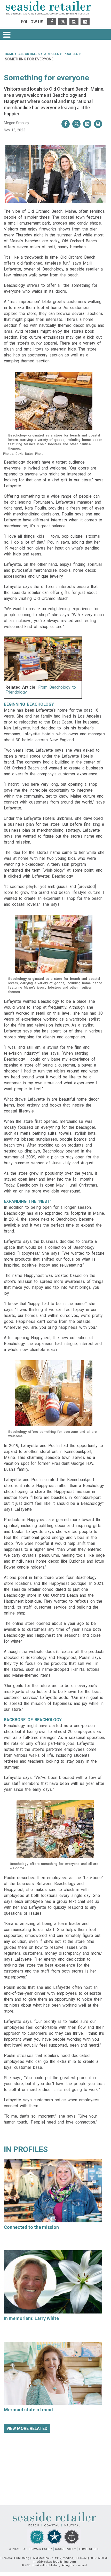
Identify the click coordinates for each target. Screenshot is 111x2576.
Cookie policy (65, 2549)
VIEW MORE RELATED (27, 2429)
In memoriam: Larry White (31, 2318)
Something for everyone (46, 78)
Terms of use (89, 2549)
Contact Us (18, 2549)
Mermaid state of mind (28, 2410)
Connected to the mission (31, 2227)
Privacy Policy (41, 2549)
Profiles (30, 2149)
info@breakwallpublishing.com (54, 2562)
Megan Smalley (17, 123)
